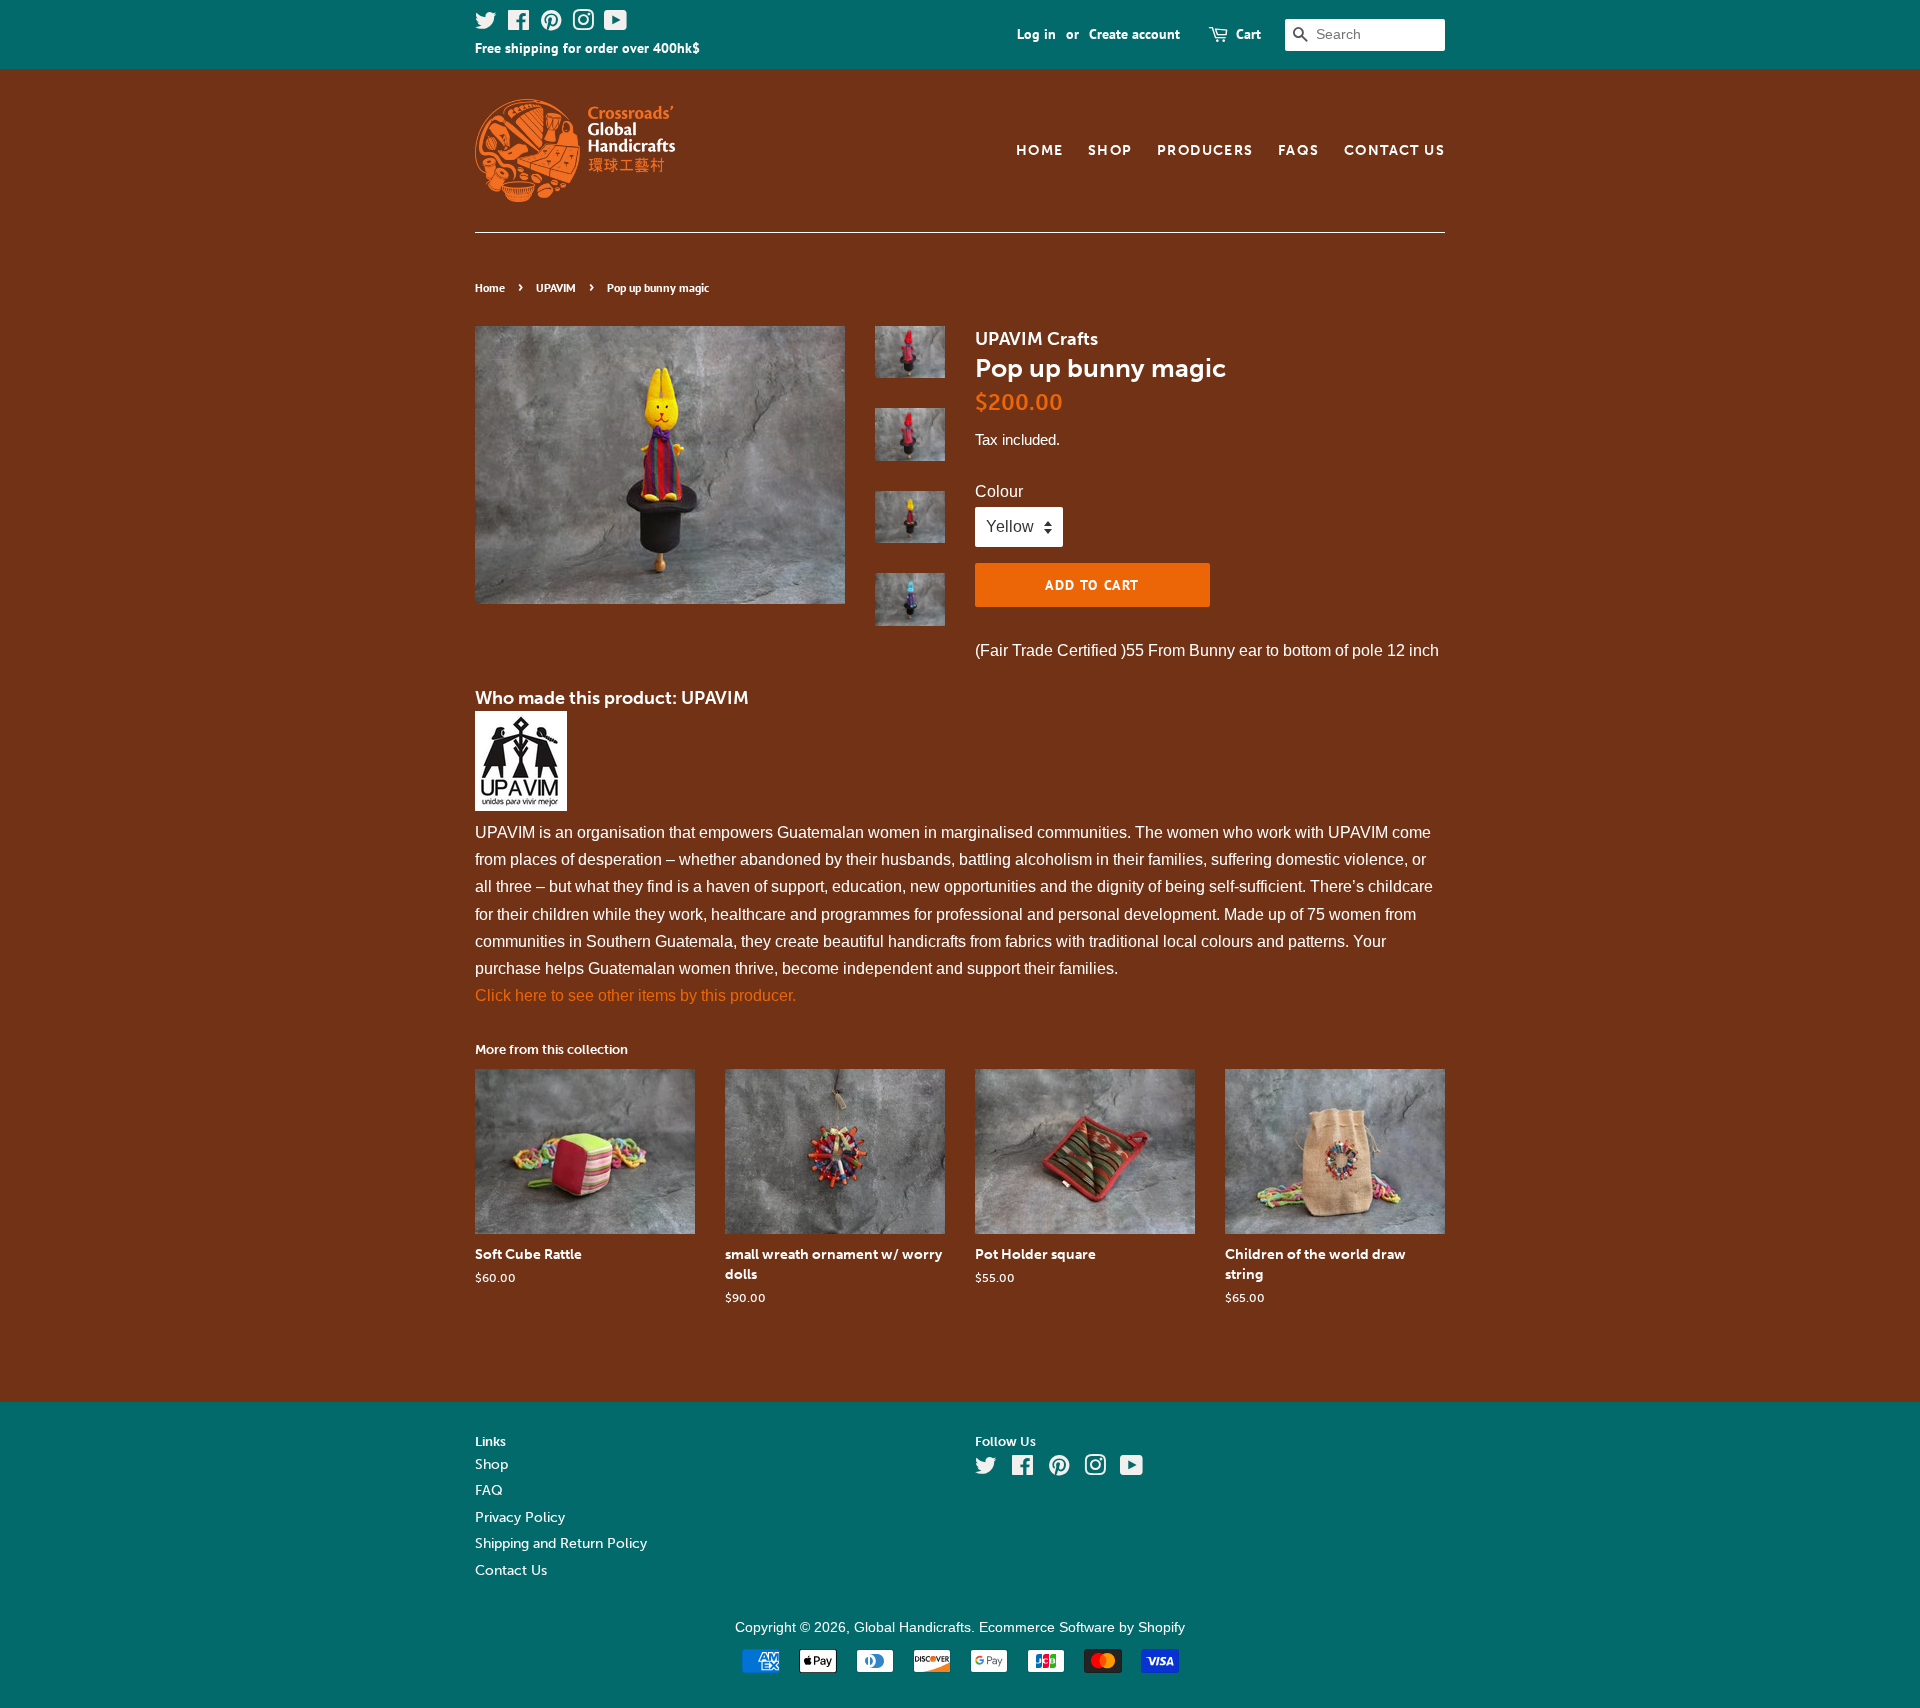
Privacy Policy (520, 1517)
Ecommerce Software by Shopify (1082, 1627)
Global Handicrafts (912, 1627)
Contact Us (1394, 150)
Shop (1110, 150)
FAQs (1299, 150)
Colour (999, 491)
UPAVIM (556, 287)
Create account (1134, 34)
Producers (1205, 150)
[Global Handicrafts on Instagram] (583, 24)
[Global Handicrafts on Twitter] (486, 24)
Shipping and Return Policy (561, 1543)
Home (1040, 150)
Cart (1248, 34)
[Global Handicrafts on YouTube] (615, 24)
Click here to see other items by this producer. (635, 995)
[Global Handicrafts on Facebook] (518, 24)
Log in (1036, 34)
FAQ (489, 1490)
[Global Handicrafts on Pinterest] (551, 24)
